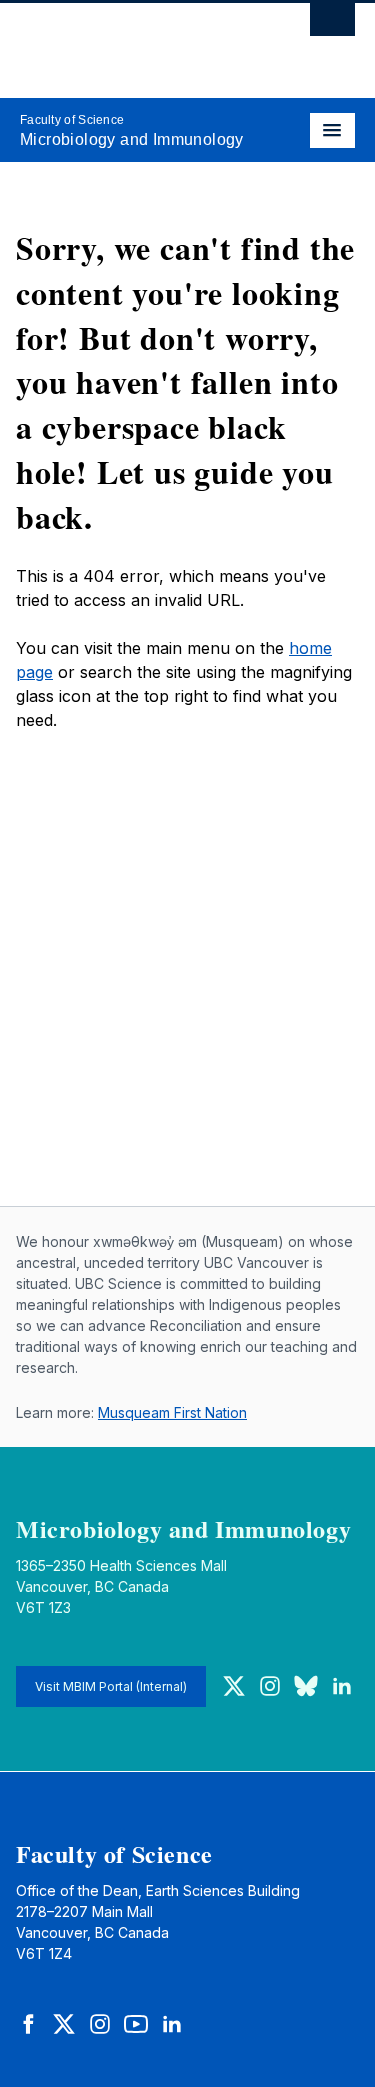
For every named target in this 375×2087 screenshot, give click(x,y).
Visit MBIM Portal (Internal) (111, 1686)
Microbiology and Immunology (132, 139)
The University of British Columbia (137, 41)
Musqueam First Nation (172, 1412)
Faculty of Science (72, 120)
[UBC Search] (332, 25)
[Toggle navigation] (332, 130)
